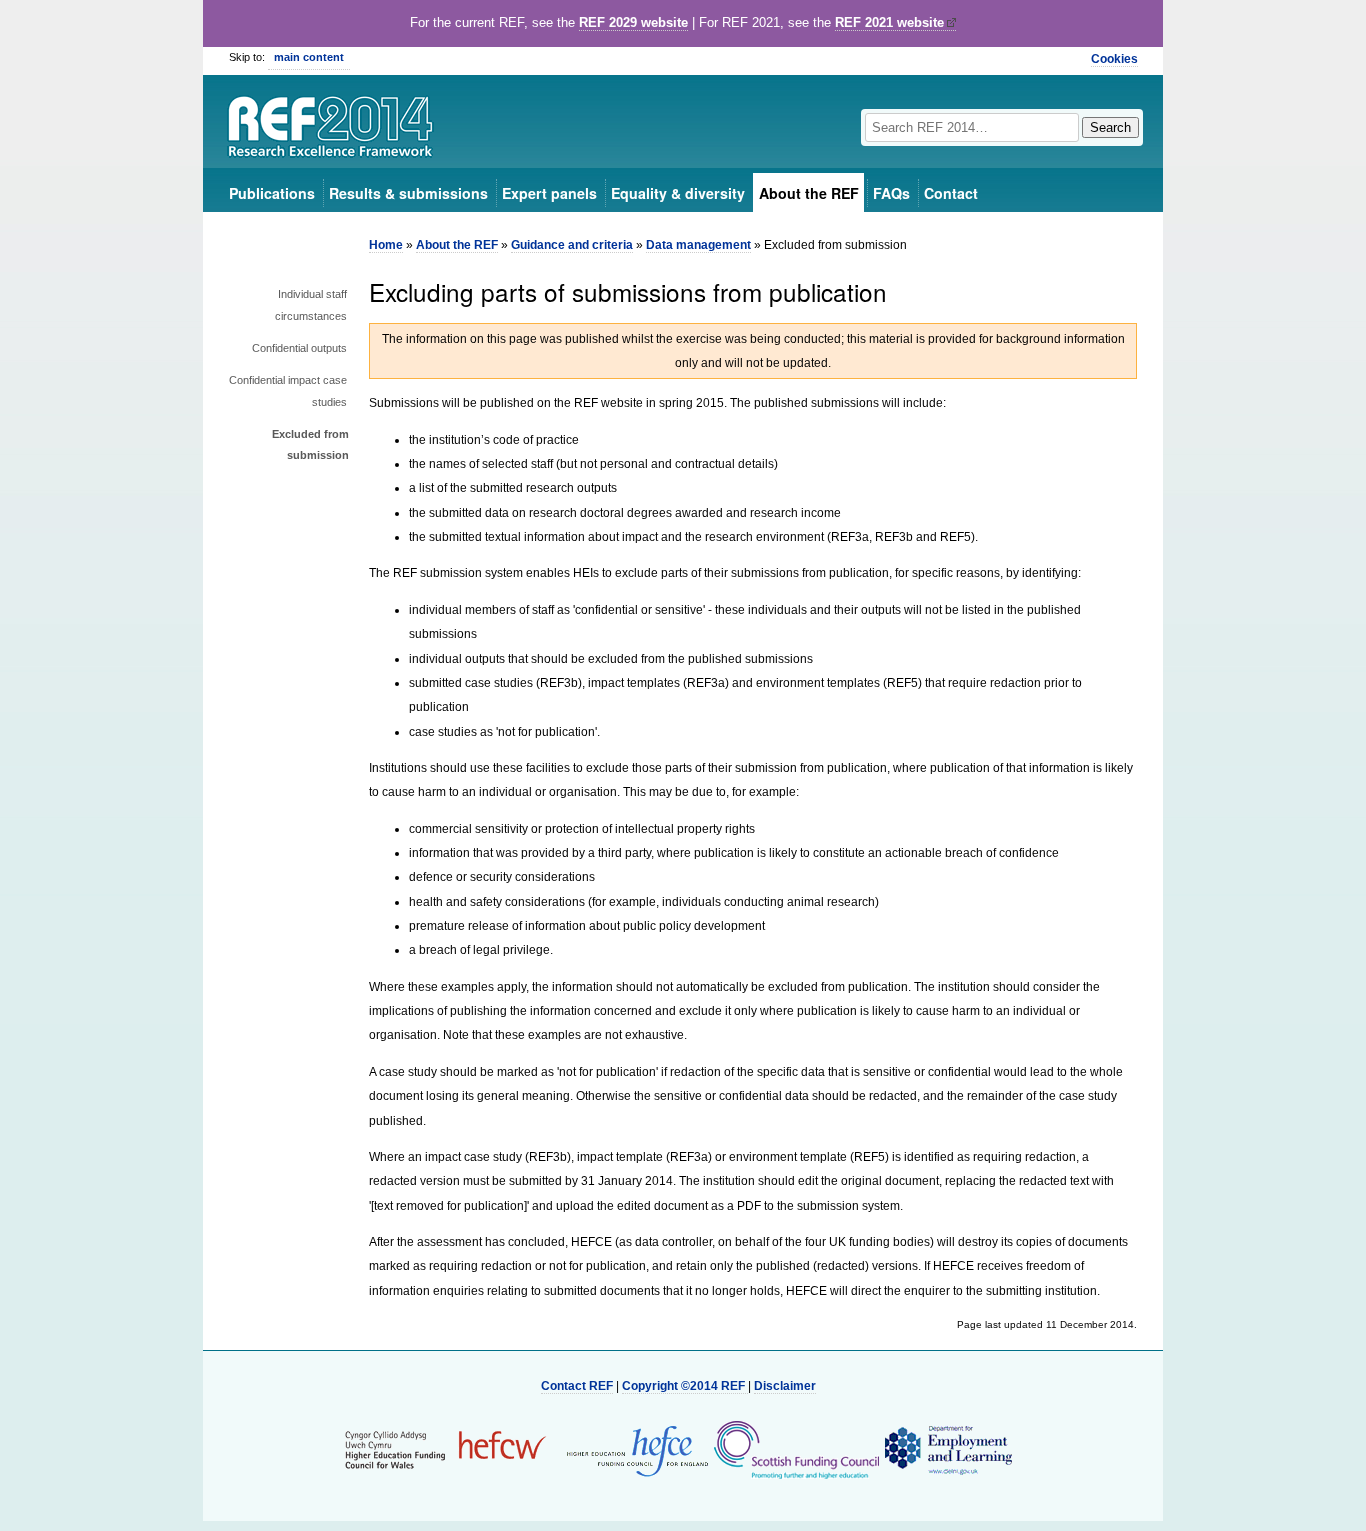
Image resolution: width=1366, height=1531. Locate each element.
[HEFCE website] (631, 1449)
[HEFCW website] (445, 1449)
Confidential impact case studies (288, 391)
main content (309, 57)
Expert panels (549, 193)
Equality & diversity (678, 193)
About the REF (809, 193)
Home (386, 245)
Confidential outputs (299, 348)
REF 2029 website (633, 22)
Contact (951, 193)
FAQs (891, 193)
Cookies (1114, 59)
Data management (698, 245)
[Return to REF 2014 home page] (331, 129)
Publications (272, 193)
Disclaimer (785, 1386)
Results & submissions (408, 193)
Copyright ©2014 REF (685, 1386)
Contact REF (577, 1386)
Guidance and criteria (572, 245)
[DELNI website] (947, 1449)
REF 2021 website (889, 22)
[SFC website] (796, 1449)
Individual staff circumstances (311, 305)
